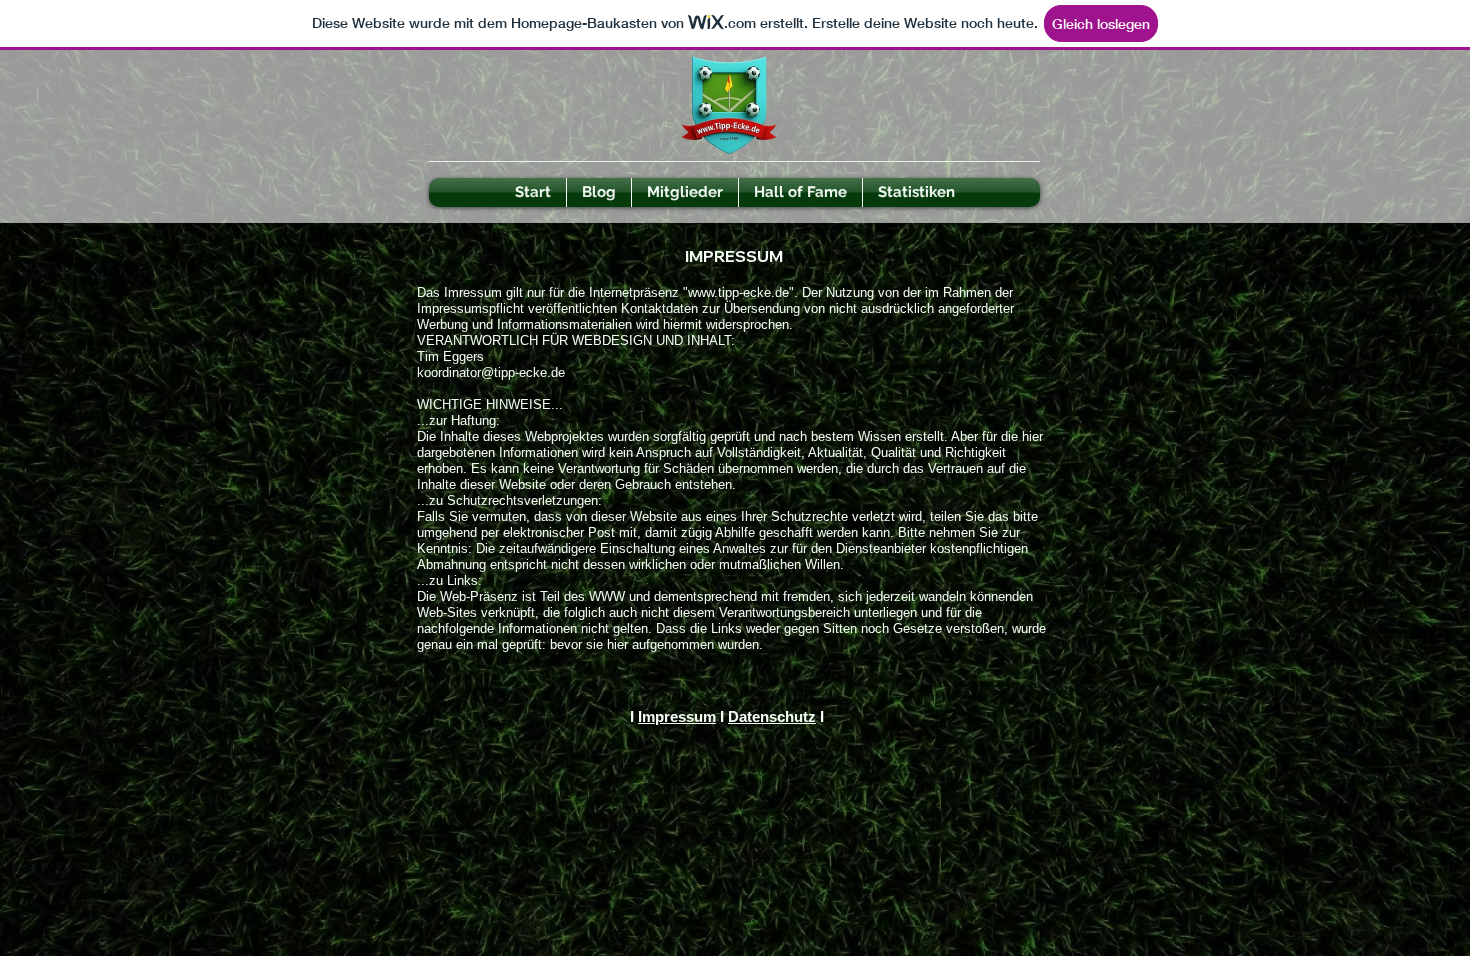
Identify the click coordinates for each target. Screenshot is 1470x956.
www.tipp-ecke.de (738, 292)
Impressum (677, 716)
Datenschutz (772, 716)
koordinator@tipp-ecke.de (491, 372)
